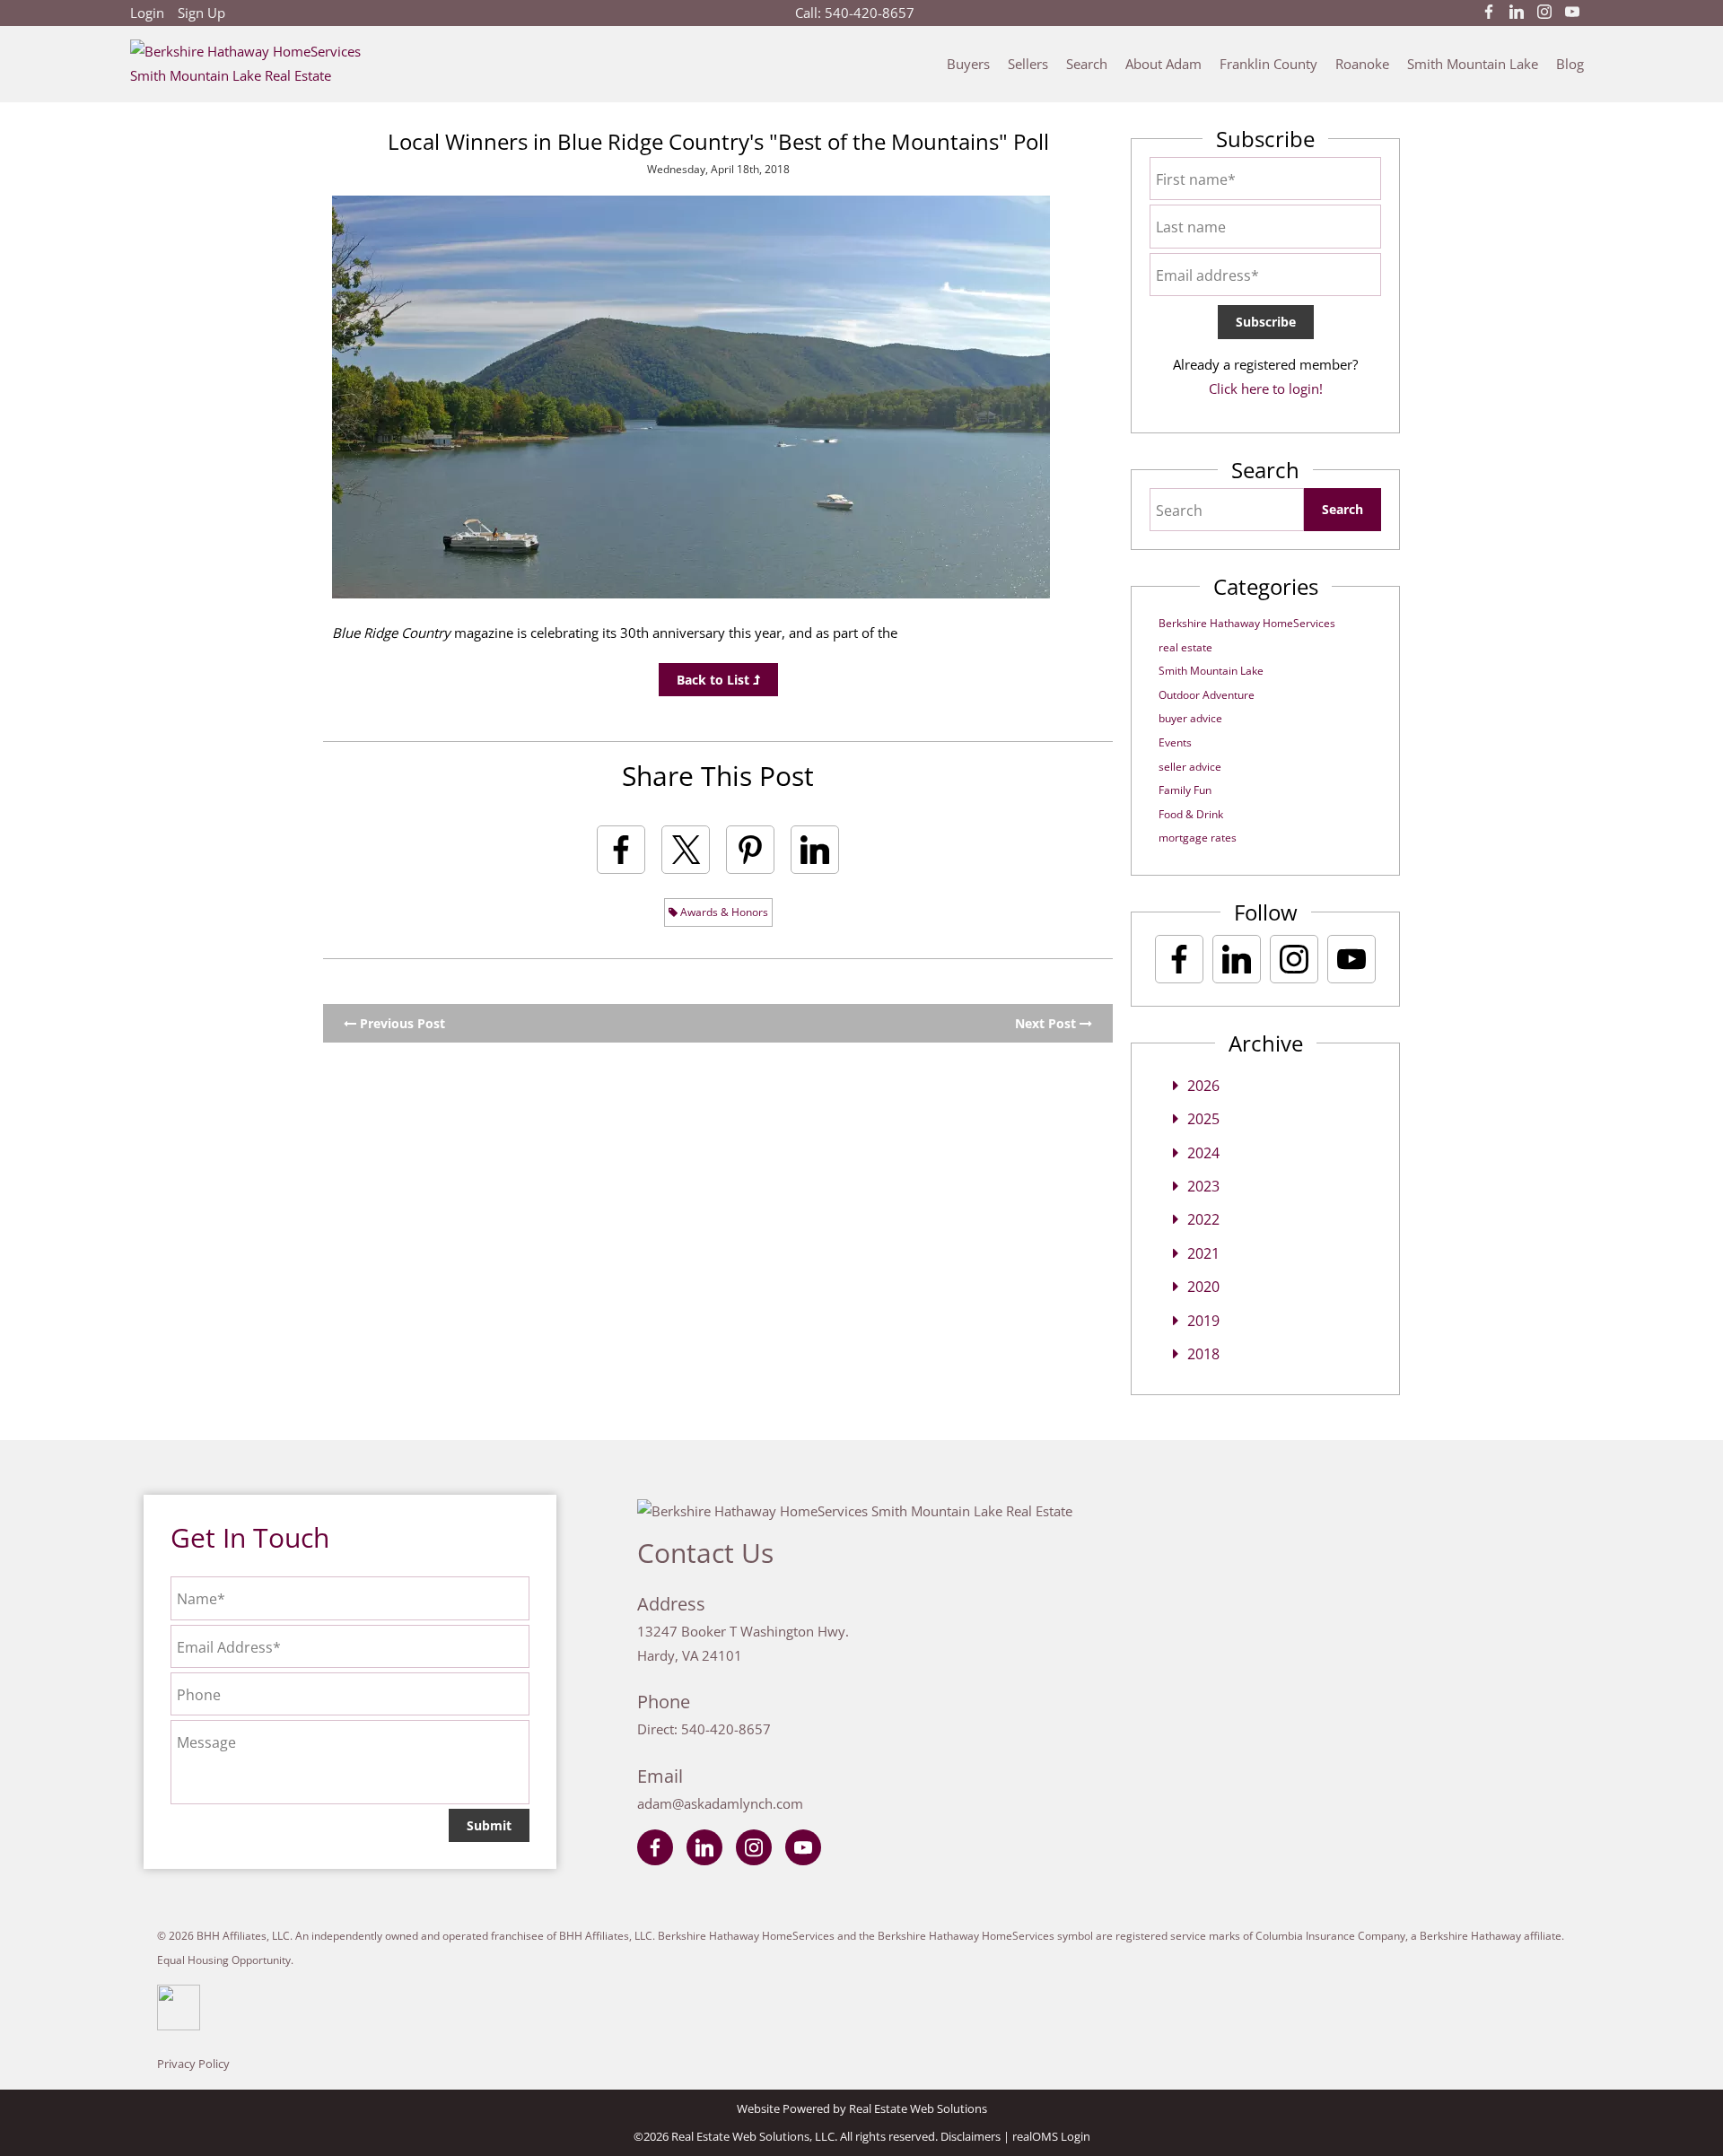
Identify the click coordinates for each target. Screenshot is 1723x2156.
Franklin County (1268, 64)
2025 (1203, 1119)
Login (147, 13)
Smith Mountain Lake (1473, 64)
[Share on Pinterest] (750, 850)
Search (1087, 64)
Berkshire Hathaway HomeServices (1247, 623)
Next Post (1047, 1023)
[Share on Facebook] (621, 850)
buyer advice (1190, 718)
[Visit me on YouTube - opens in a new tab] (1572, 13)
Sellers (1028, 64)
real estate (1185, 647)
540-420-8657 (870, 13)
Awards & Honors (723, 912)
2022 (1203, 1219)
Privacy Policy (193, 2064)
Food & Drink (1191, 814)
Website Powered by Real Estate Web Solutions (862, 2108)
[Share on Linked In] (815, 850)
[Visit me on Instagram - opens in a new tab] (1544, 13)
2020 (1203, 1287)
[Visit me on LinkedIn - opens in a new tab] (1517, 13)
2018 (1203, 1354)
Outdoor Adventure (1207, 695)
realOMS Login (1051, 2136)
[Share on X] (686, 850)
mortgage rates (1198, 838)
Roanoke (1362, 64)
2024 (1203, 1153)
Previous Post (401, 1023)
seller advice (1190, 767)
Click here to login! (1266, 388)
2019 (1203, 1321)
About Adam (1163, 64)
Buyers (968, 64)
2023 (1203, 1186)
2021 (1203, 1253)
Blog (1570, 64)
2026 (1203, 1086)
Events (1175, 742)
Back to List (715, 680)
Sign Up (201, 13)
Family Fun (1185, 790)
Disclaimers (971, 2136)
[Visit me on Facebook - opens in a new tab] (1489, 13)
